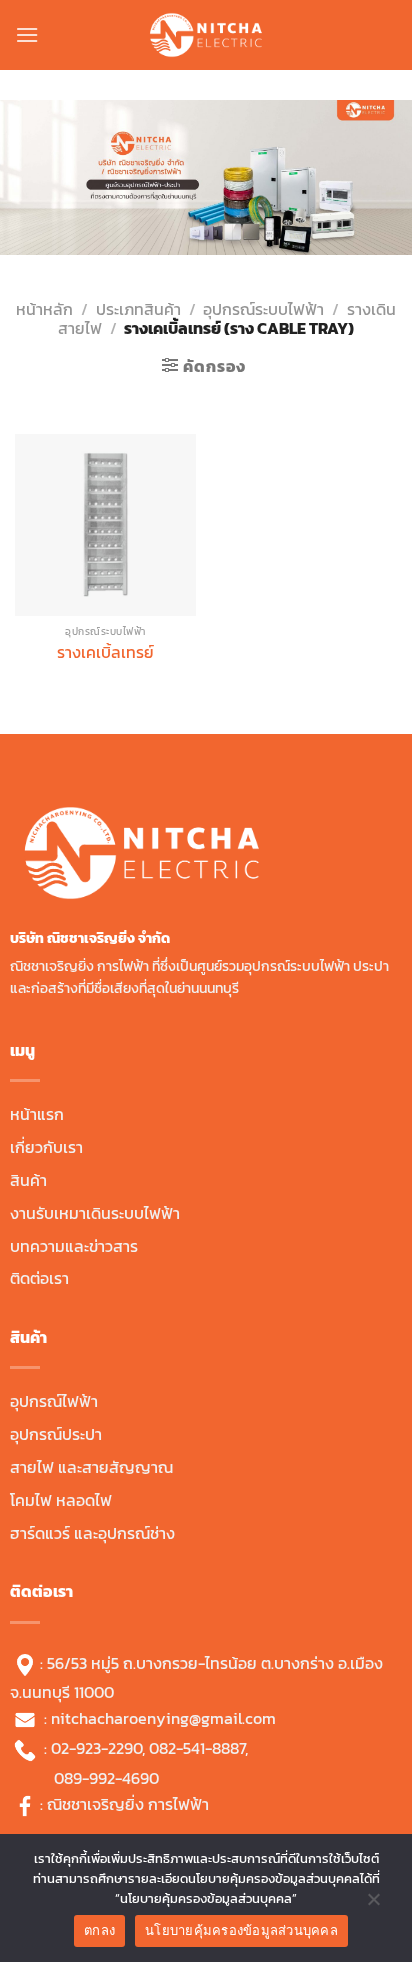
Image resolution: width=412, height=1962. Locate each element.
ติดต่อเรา (39, 1278)
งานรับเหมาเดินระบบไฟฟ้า (95, 1213)
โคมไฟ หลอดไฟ (61, 1500)
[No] (373, 1904)
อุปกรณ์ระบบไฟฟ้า (263, 309)
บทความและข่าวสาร (74, 1246)
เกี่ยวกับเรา (46, 1147)
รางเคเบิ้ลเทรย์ (105, 652)
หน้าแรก (37, 1114)
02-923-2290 (96, 1748)
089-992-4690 (106, 1778)
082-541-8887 (197, 1748)
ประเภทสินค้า (138, 309)
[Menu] (27, 34)
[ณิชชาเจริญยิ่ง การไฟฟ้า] (206, 35)
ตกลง (99, 1930)
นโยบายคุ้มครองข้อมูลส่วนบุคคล (241, 1930)
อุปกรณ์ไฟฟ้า (54, 1401)
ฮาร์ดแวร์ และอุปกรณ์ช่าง (92, 1533)
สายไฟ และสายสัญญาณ (91, 1467)
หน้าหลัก (44, 309)
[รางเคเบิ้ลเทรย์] (105, 524)
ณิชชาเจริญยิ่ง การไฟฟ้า (128, 1804)
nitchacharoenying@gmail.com (163, 1718)
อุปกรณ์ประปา (56, 1434)
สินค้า (28, 1180)
